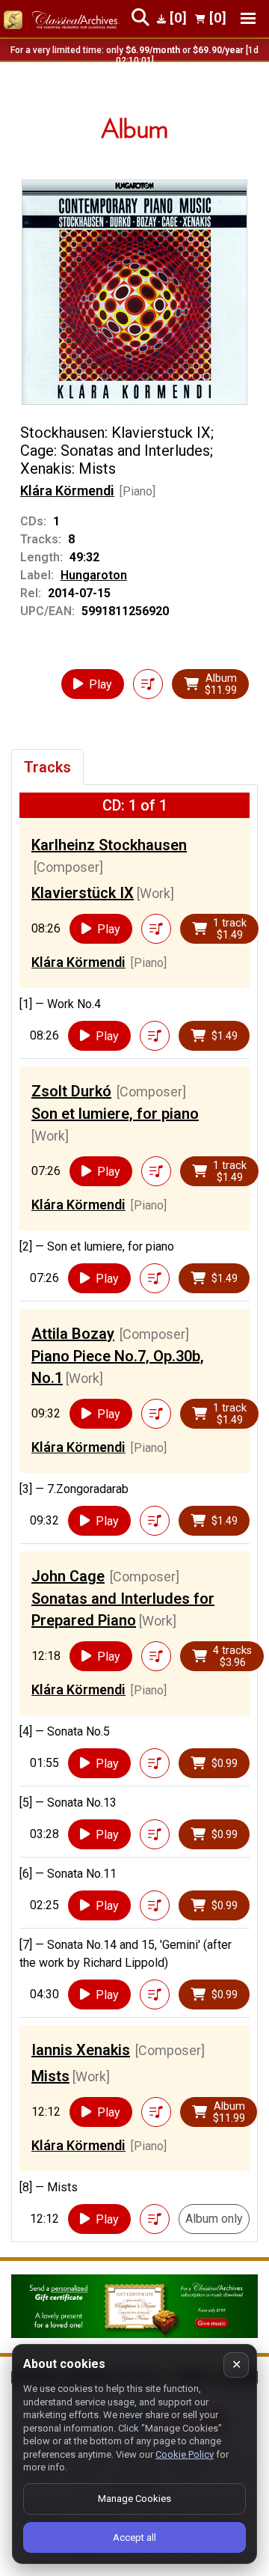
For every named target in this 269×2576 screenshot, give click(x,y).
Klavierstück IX (83, 893)
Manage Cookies (134, 2499)
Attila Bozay (73, 1334)
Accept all (134, 2537)
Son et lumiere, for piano (115, 1114)
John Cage (68, 1576)
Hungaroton (94, 575)
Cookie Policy (185, 2454)
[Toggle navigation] (248, 18)
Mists (50, 2076)
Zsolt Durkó (71, 1091)
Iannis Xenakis (81, 2050)
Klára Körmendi (67, 491)
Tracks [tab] (47, 767)
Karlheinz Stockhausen (109, 845)
